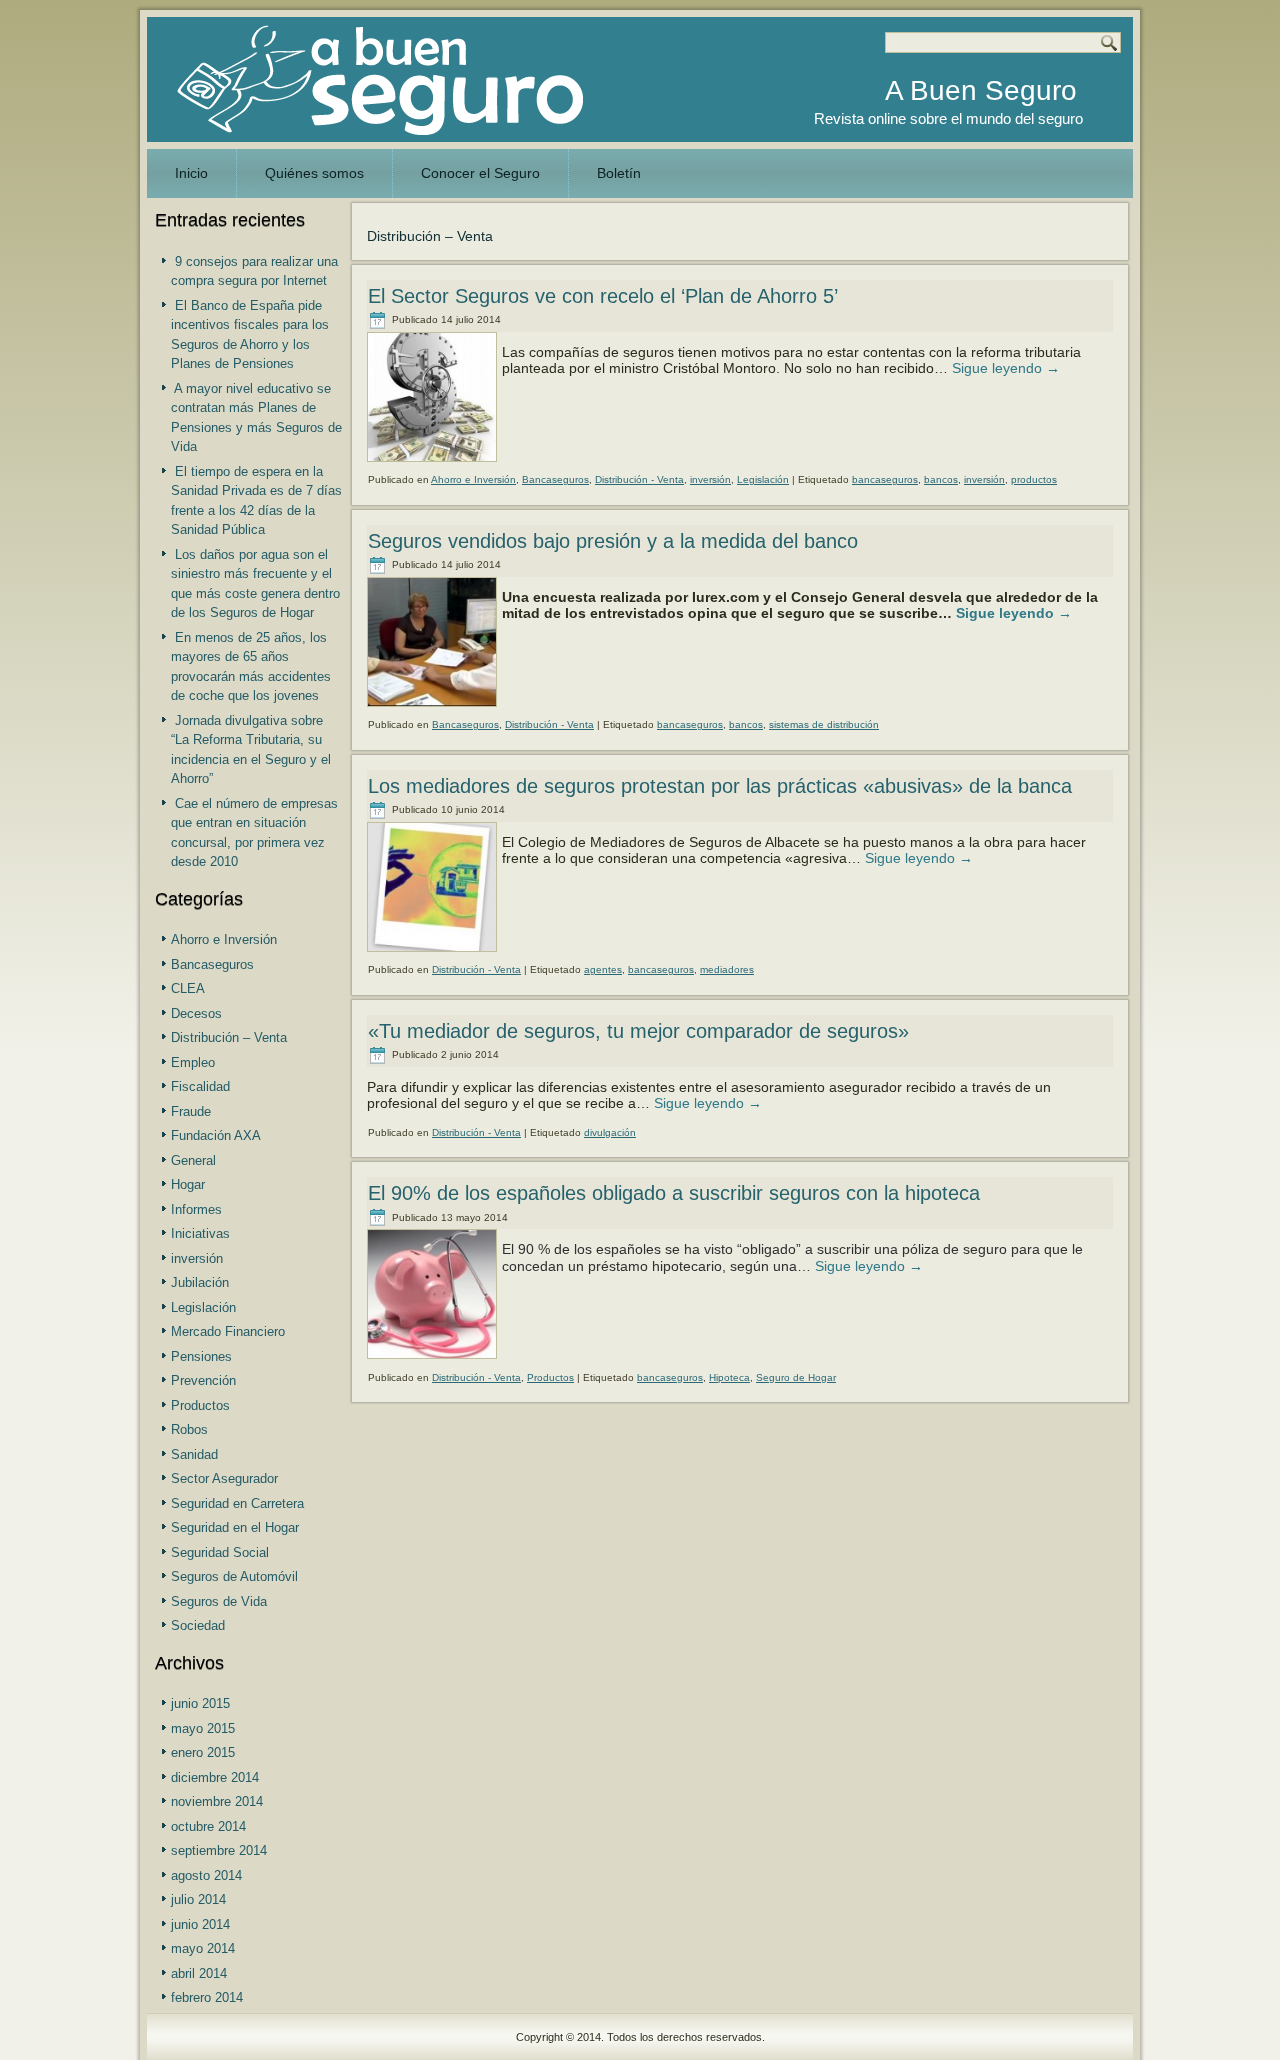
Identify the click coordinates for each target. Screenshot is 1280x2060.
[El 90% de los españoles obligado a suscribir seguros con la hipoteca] (434, 1360)
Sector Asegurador (224, 1478)
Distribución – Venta (229, 1037)
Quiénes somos (314, 173)
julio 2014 (198, 1899)
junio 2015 (200, 1703)
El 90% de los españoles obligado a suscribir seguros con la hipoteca (674, 1193)
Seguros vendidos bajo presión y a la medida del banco (613, 541)
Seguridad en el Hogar (235, 1527)
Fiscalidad (200, 1086)
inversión (197, 1258)
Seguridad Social (220, 1552)
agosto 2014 (206, 1875)
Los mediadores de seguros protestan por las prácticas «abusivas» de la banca (720, 786)
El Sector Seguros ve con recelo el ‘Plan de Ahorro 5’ (603, 296)
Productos (200, 1405)
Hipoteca (729, 1377)
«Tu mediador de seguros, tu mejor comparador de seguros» (638, 1031)
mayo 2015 (203, 1728)
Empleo (193, 1062)
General (193, 1160)
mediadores (727, 969)
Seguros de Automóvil (234, 1576)
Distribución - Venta (639, 479)
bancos (941, 479)
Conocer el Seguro (480, 173)
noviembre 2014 (217, 1801)
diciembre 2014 (215, 1777)
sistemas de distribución (824, 724)
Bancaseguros (212, 964)
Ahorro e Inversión (224, 939)
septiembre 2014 (219, 1850)
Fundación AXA (216, 1135)
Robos (189, 1429)
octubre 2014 (208, 1826)
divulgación (610, 1132)
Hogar (188, 1184)
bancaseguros (885, 479)
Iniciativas (200, 1233)
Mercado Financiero (228, 1331)
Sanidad (194, 1454)
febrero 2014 (207, 1997)
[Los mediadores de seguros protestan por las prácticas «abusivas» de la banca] (434, 953)
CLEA (188, 988)
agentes (603, 969)
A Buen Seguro (981, 90)
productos (1034, 479)
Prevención (203, 1380)
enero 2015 (203, 1752)
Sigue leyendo (1006, 368)
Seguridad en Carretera (237, 1503)
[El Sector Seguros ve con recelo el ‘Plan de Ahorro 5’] (434, 463)
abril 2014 (199, 1973)
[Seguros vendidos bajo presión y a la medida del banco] (434, 708)
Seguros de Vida (219, 1601)
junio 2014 (200, 1924)
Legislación (203, 1307)
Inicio (191, 173)
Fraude (191, 1111)
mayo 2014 (203, 1948)
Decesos (196, 1013)
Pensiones (201, 1356)
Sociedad (198, 1625)
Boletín (619, 173)
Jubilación (200, 1282)
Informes (196, 1209)
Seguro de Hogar (796, 1377)
